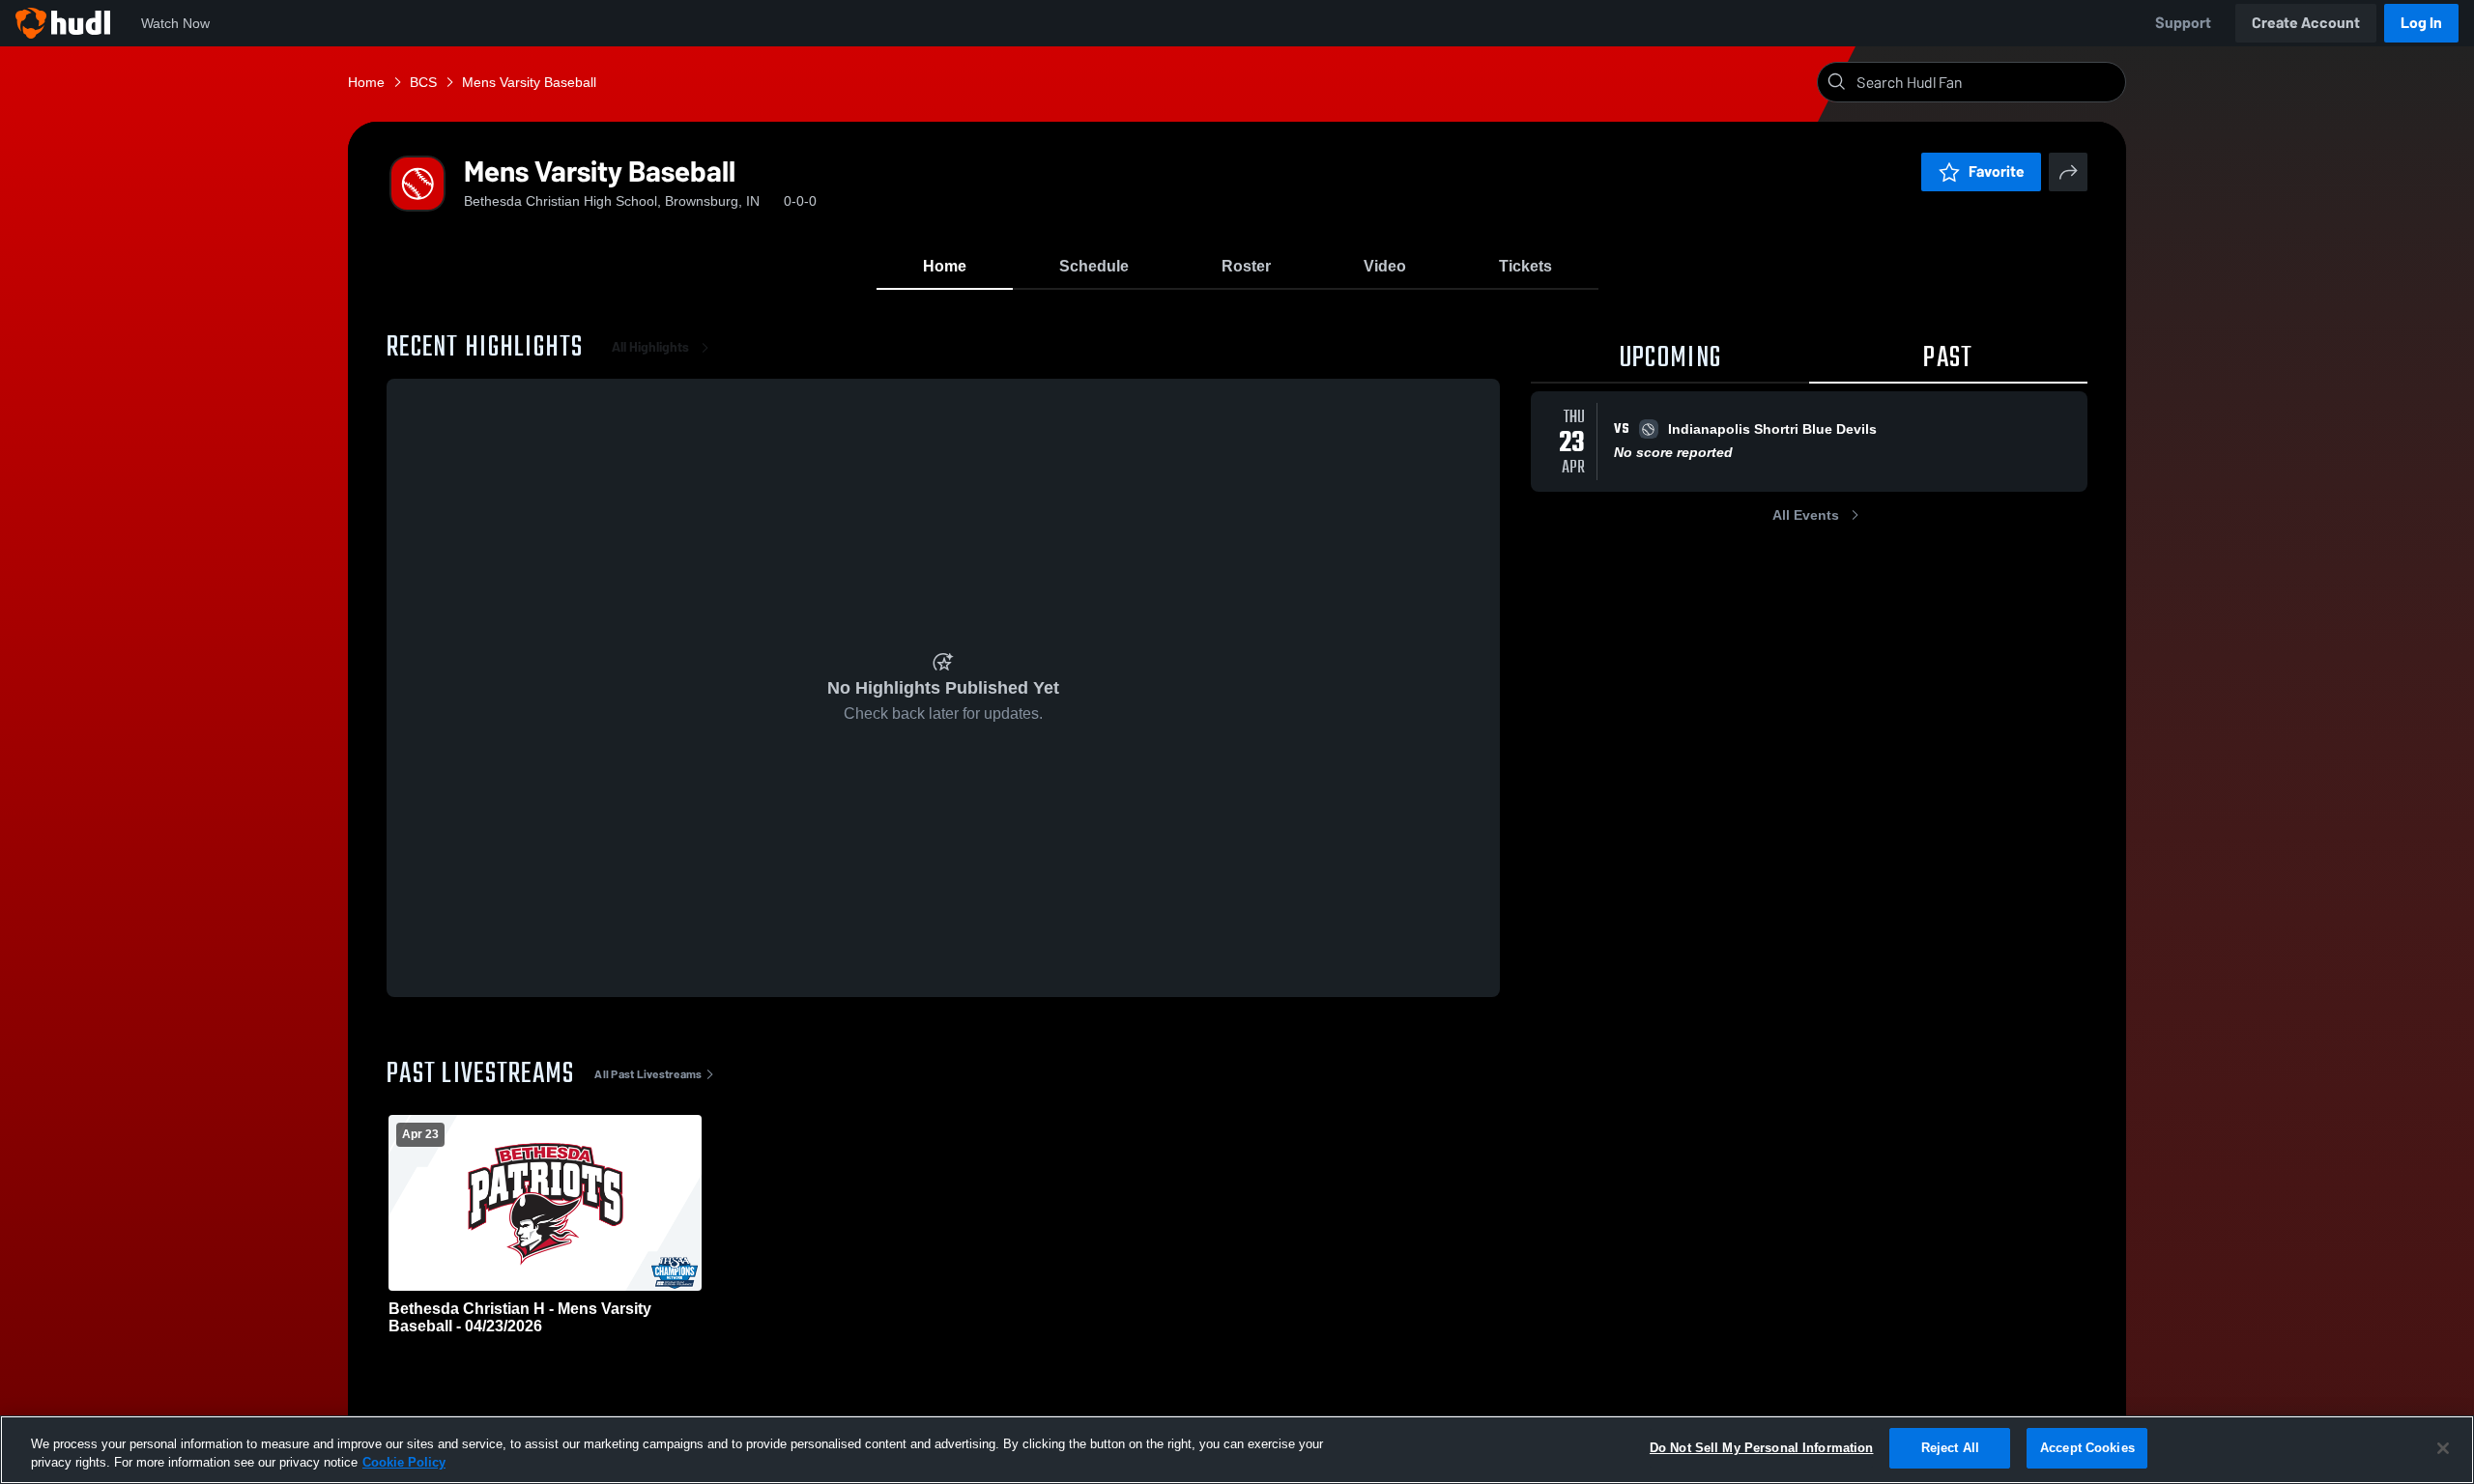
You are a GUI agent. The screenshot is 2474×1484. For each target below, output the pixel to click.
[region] (1237, 1450)
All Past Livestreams (648, 1074)
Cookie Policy (404, 1463)
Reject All (1950, 1448)
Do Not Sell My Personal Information (1762, 1448)
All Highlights (650, 347)
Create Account (2306, 23)
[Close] (2443, 1448)
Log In (2421, 23)
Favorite (1997, 171)
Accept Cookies (2087, 1448)
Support (2183, 23)
